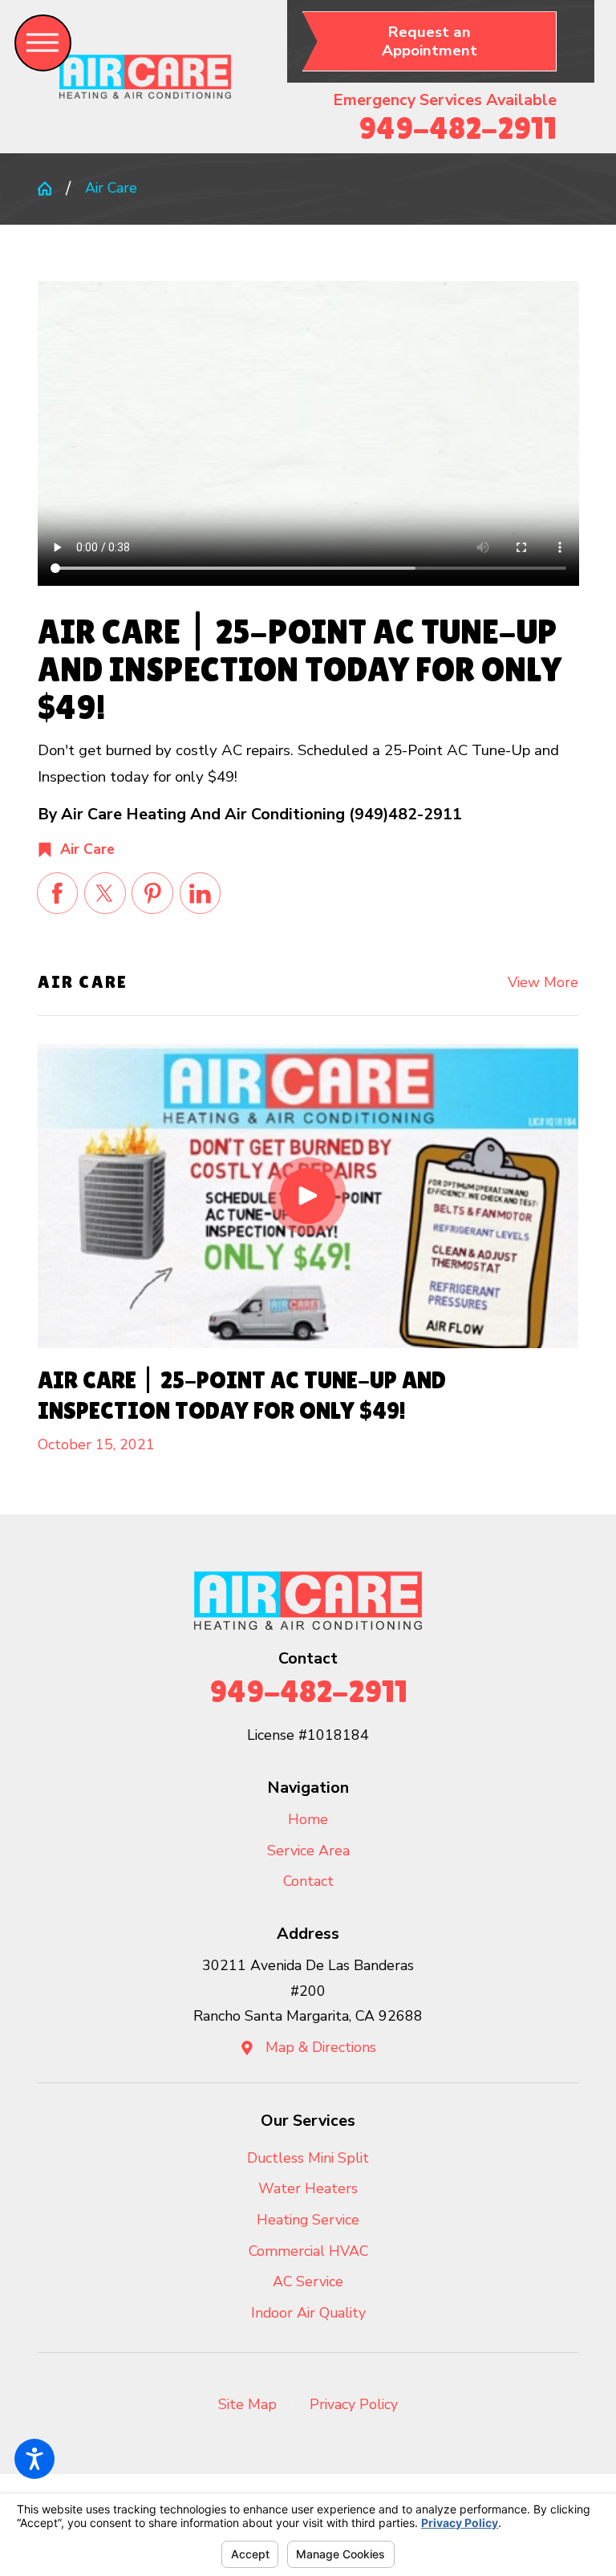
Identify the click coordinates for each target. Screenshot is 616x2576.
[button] (34, 2459)
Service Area (308, 1851)
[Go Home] (52, 189)
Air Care (111, 188)
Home (308, 1819)
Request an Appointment (430, 41)
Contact (308, 1881)
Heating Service (308, 2220)
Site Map (247, 2404)
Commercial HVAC (308, 2251)
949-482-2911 (458, 128)
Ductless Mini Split (308, 2158)
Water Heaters (308, 2188)
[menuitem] (308, 1820)
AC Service (308, 2281)
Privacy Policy (354, 2404)
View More (543, 982)
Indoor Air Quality (308, 2313)
